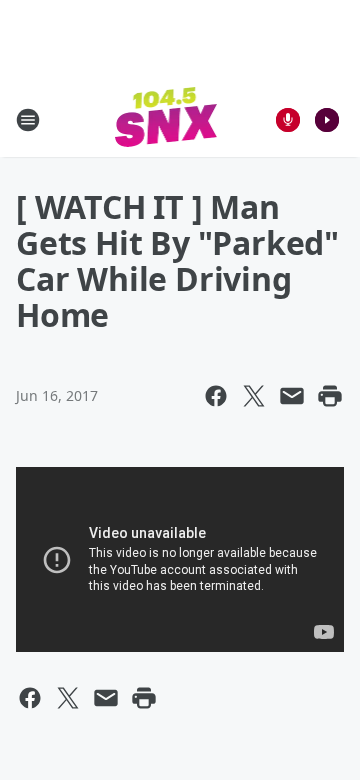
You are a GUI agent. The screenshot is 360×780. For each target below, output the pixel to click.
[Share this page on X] (254, 396)
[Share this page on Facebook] (216, 396)
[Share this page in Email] (292, 396)
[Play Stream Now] (327, 120)
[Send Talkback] (288, 120)
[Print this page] (330, 396)
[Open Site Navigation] (28, 120)
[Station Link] (166, 119)
